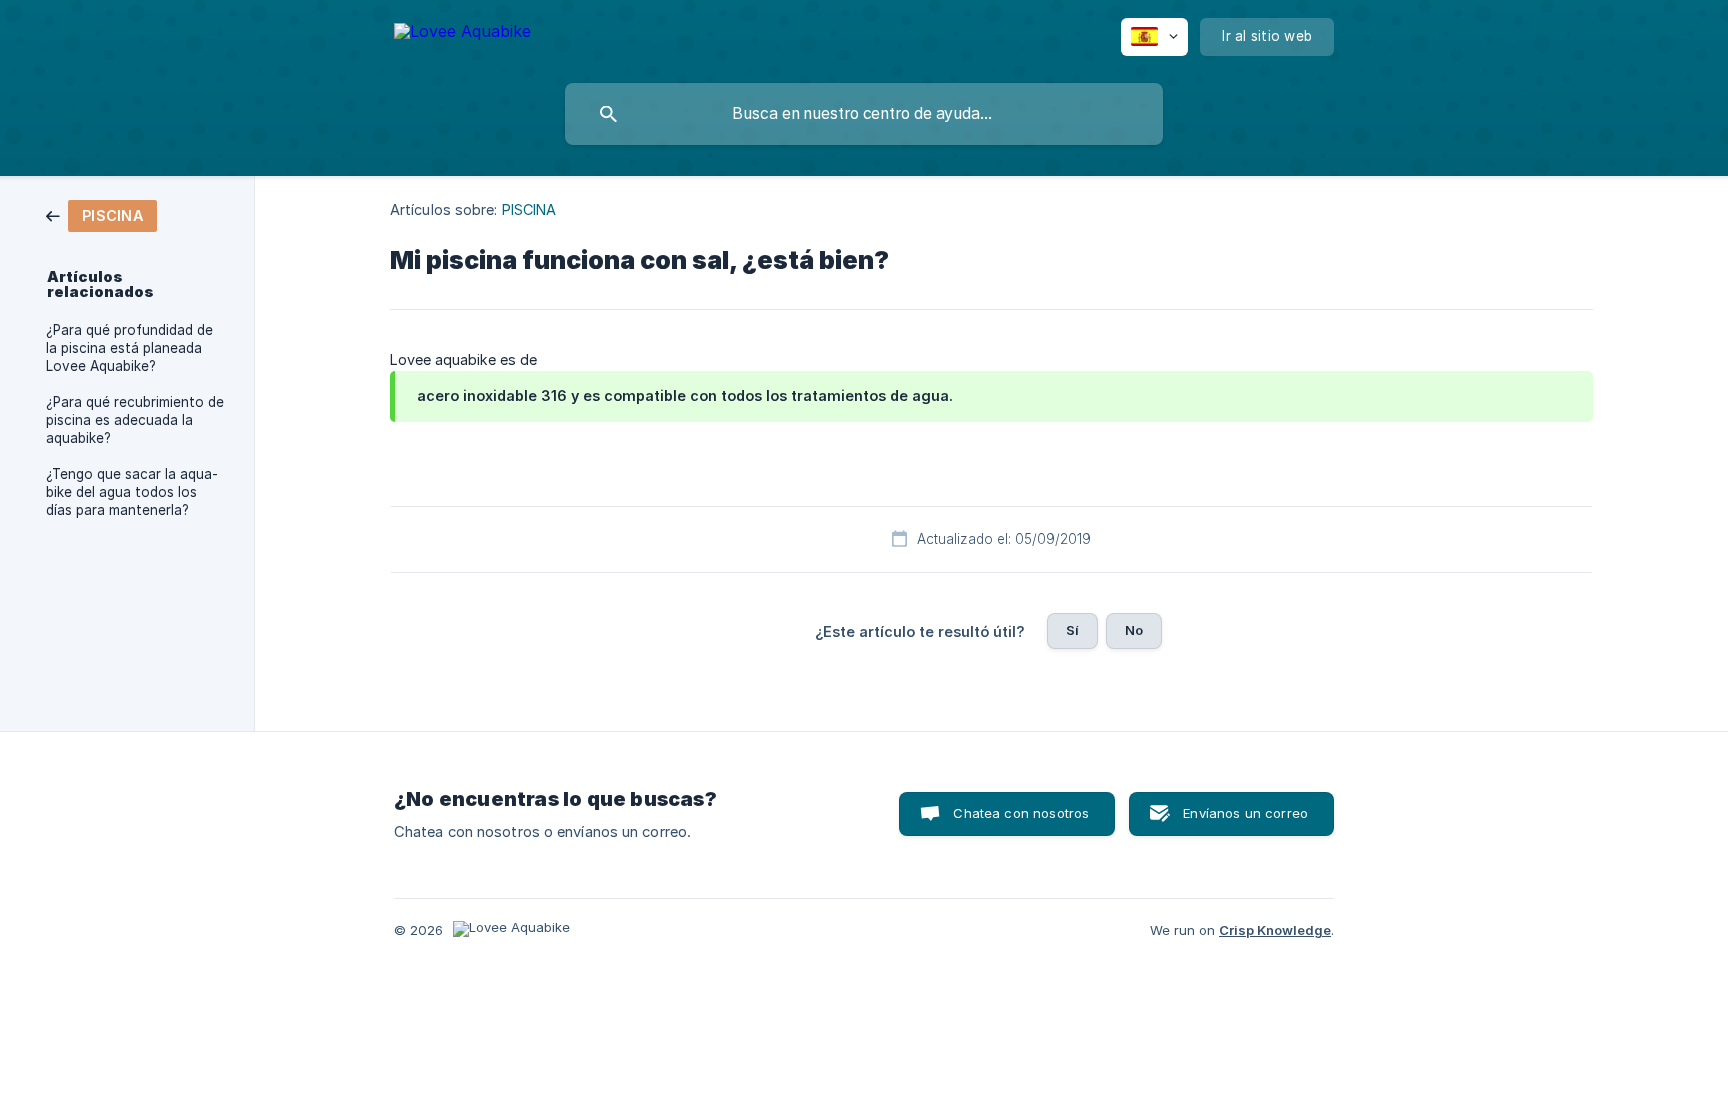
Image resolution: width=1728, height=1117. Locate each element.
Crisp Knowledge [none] (1275, 930)
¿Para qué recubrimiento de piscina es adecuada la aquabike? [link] (135, 420)
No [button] (1134, 630)
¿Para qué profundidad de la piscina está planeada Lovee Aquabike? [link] (129, 348)
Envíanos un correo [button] (1245, 813)
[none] (462, 34)
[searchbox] (864, 114)
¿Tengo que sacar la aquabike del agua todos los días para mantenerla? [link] (132, 492)
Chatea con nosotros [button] (1021, 813)
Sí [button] (1072, 630)
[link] (101, 214)
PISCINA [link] (529, 209)
